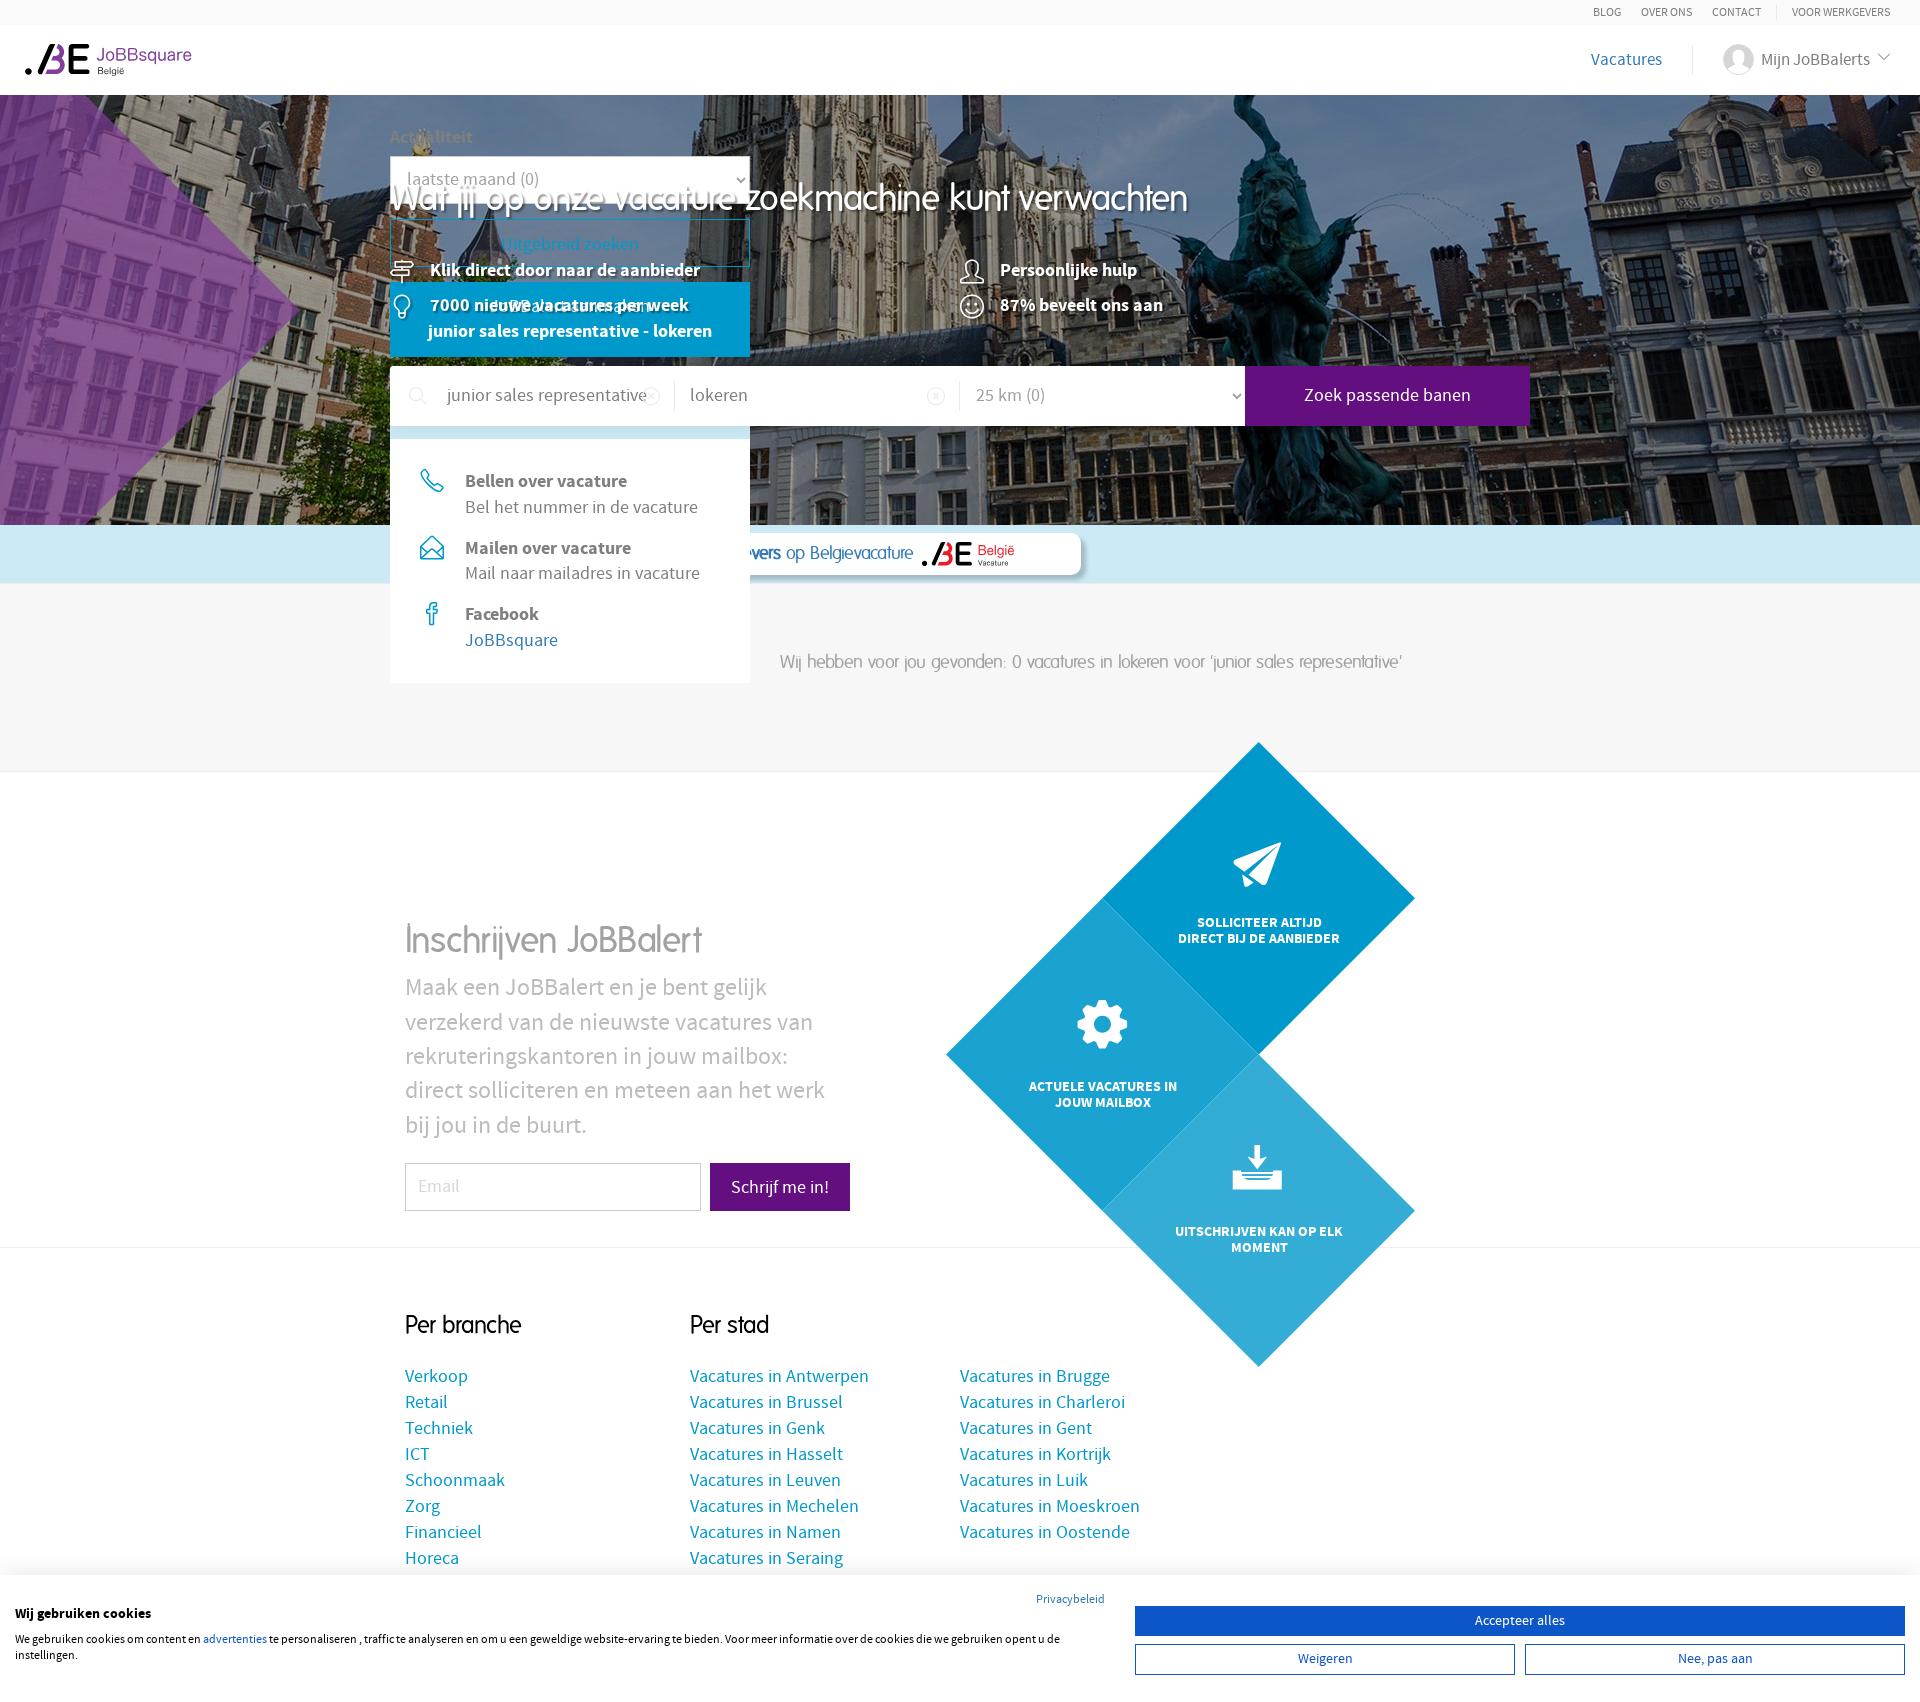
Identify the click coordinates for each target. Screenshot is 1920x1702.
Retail (426, 1402)
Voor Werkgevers (1841, 12)
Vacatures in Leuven (765, 1480)
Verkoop (436, 1376)
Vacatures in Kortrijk (1035, 1454)
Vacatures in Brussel (766, 1402)
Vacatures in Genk (757, 1428)
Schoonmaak (455, 1480)
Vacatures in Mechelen (774, 1506)
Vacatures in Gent (1026, 1428)
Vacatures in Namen (765, 1532)
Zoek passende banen (1387, 395)
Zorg (422, 1506)
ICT (417, 1454)
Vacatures (1626, 60)
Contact (1736, 12)
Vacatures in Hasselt (766, 1454)
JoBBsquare (511, 640)
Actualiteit (431, 137)
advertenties (235, 1639)
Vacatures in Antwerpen (779, 1376)
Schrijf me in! (780, 1187)
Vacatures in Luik (1024, 1480)
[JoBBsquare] (116, 55)
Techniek (439, 1428)
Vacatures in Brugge (1035, 1376)
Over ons (1666, 12)
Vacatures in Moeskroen (1050, 1506)
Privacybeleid (1070, 1599)
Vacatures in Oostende (1045, 1532)
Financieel (443, 1532)
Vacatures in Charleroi (1042, 1402)
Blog (1607, 12)
